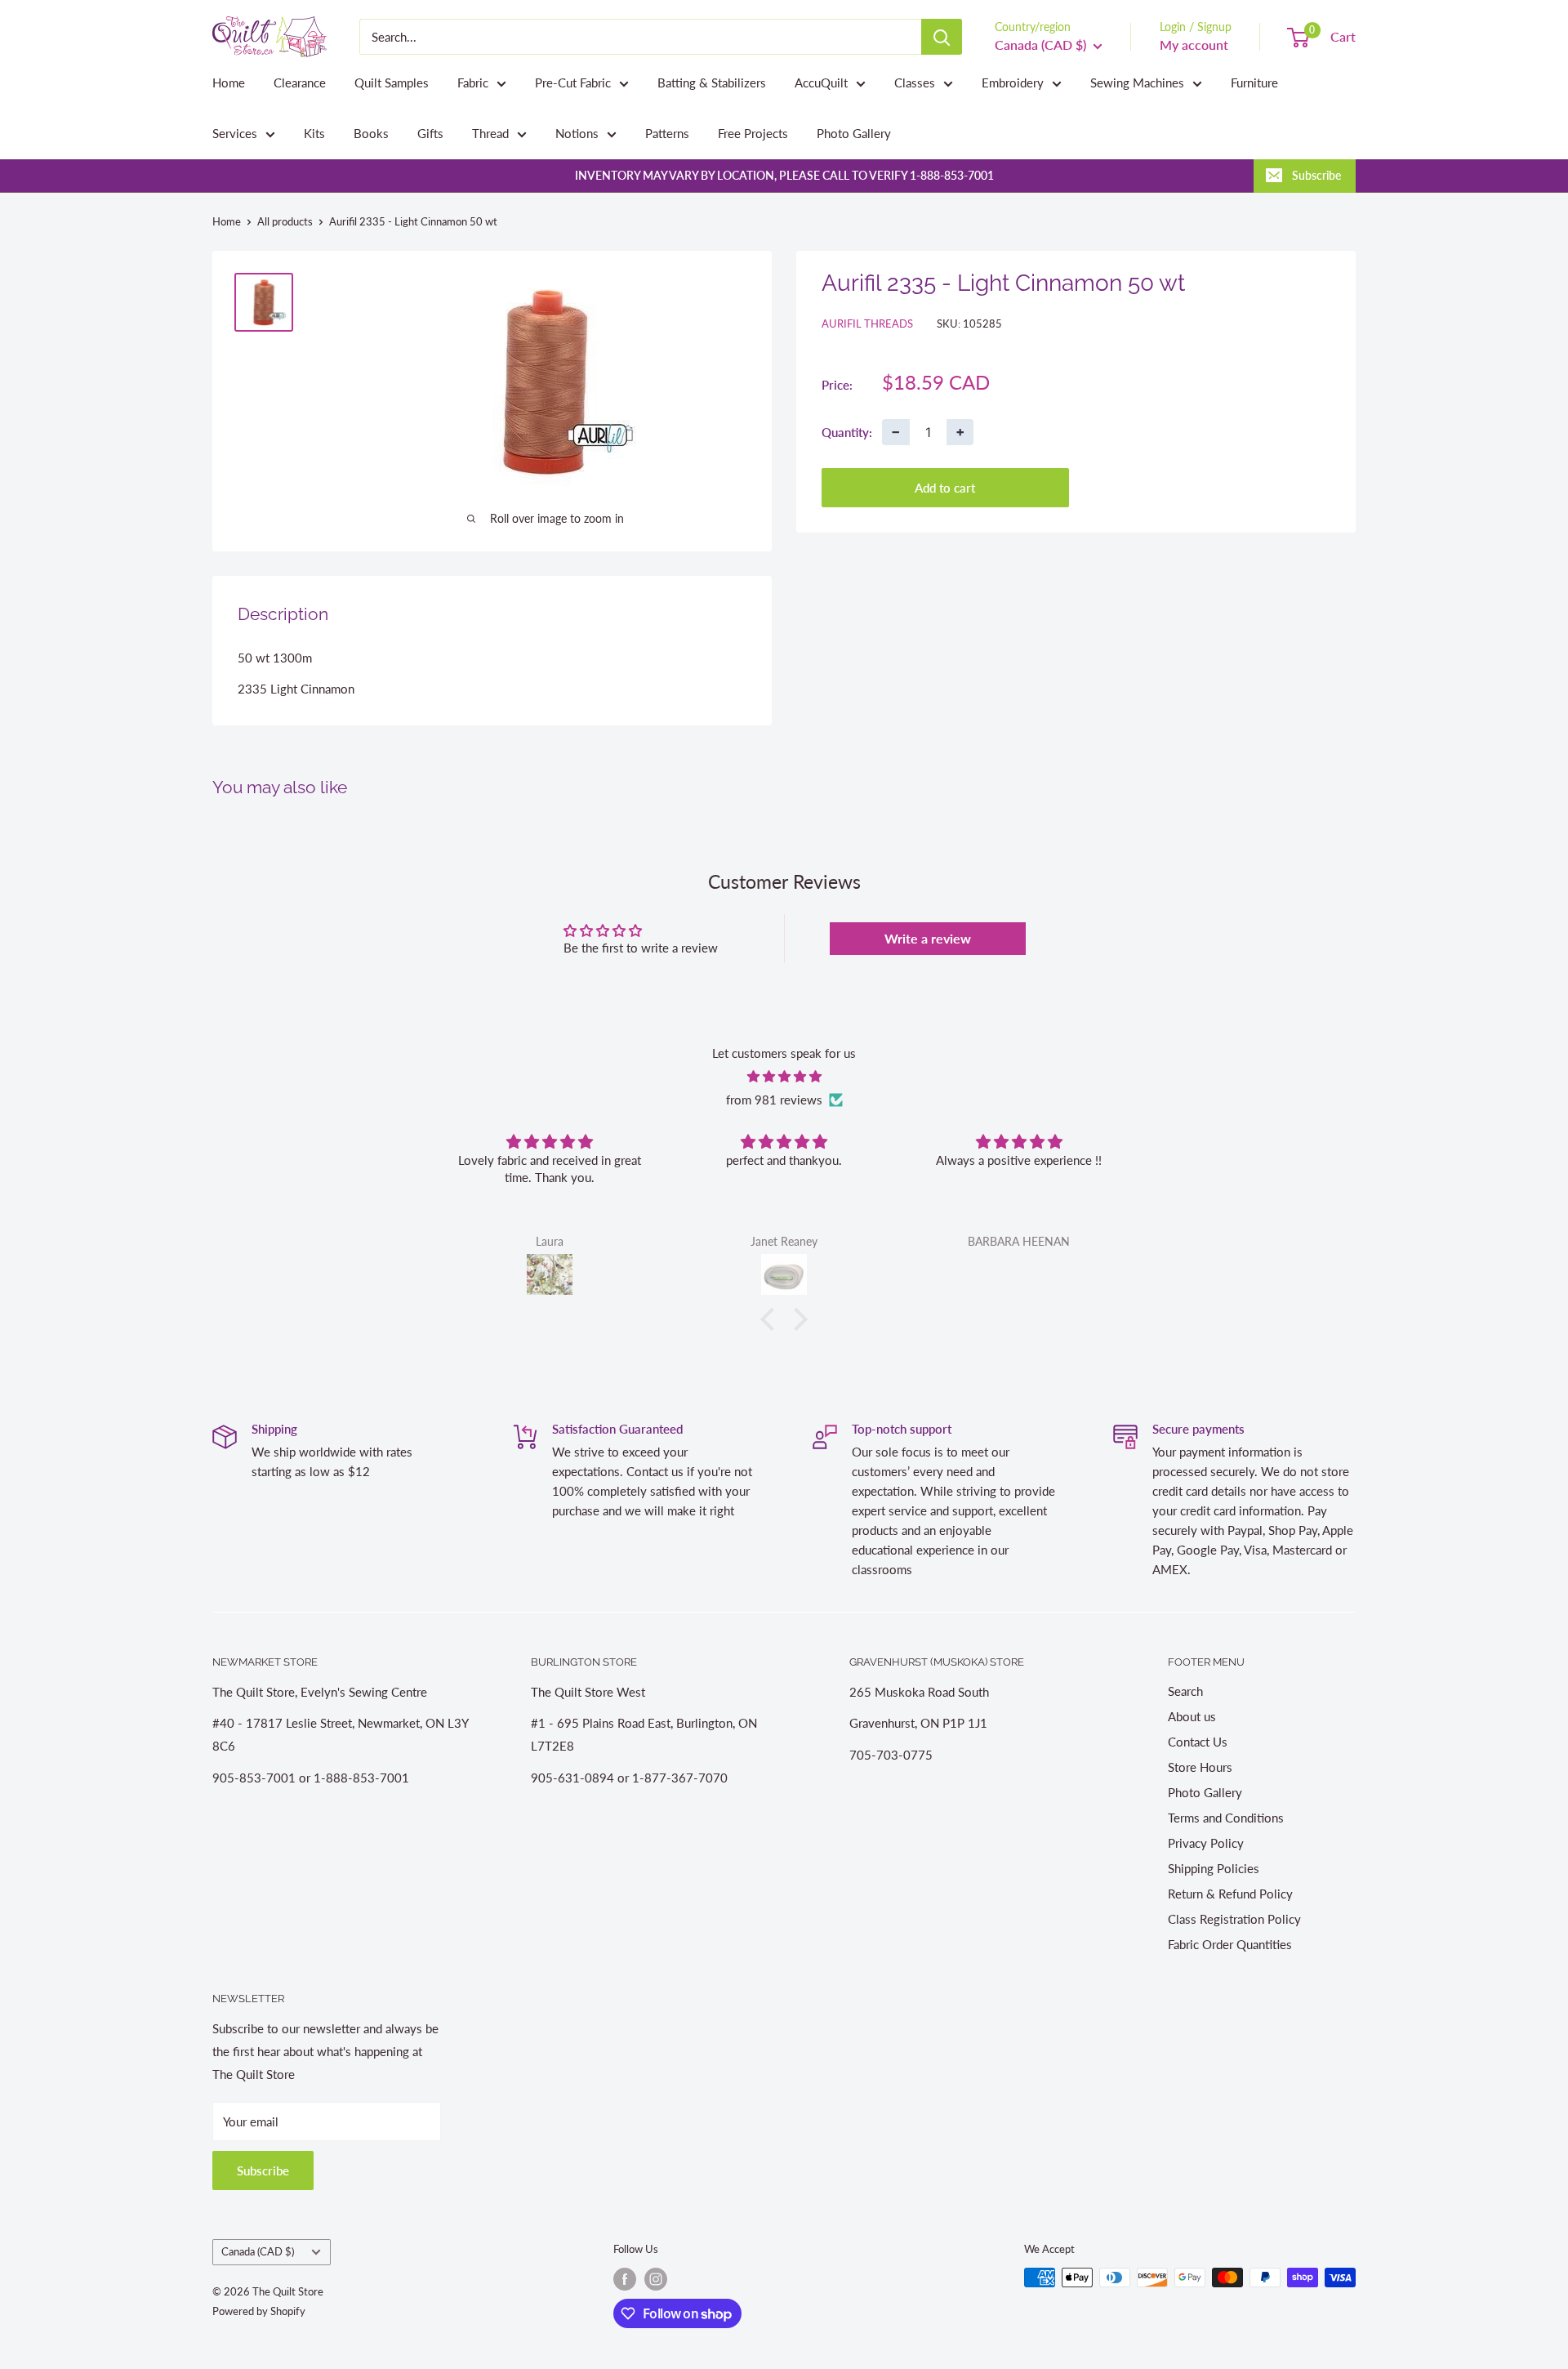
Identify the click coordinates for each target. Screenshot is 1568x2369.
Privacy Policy (1206, 1843)
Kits (314, 133)
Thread (490, 133)
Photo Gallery (854, 133)
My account (1194, 45)
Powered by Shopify (259, 2311)
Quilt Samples (392, 83)
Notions (577, 133)
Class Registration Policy (1234, 1919)
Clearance (300, 83)
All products (285, 221)
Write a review (928, 938)
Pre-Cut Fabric (573, 83)
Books (371, 133)
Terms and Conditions (1226, 1818)
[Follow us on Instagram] (656, 2279)
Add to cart (945, 488)
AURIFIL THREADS (867, 323)
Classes (915, 83)
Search (1185, 1691)
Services (235, 133)
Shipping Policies (1214, 1868)
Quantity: (847, 431)
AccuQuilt (821, 83)
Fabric (473, 83)
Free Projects (753, 133)
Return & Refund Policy (1230, 1894)
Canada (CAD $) (258, 2251)
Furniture (1254, 83)
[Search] (942, 37)
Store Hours (1200, 1767)
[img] (784, 1076)
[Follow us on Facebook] (625, 2279)
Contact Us (1198, 1742)
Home (229, 83)
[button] (772, 1318)
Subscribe (1316, 175)
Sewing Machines (1137, 83)
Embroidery (1013, 83)
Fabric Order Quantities (1230, 1944)
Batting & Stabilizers (712, 83)
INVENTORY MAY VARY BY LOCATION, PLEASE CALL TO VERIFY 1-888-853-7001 (784, 175)
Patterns (667, 133)
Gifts (430, 133)
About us (1192, 1716)
